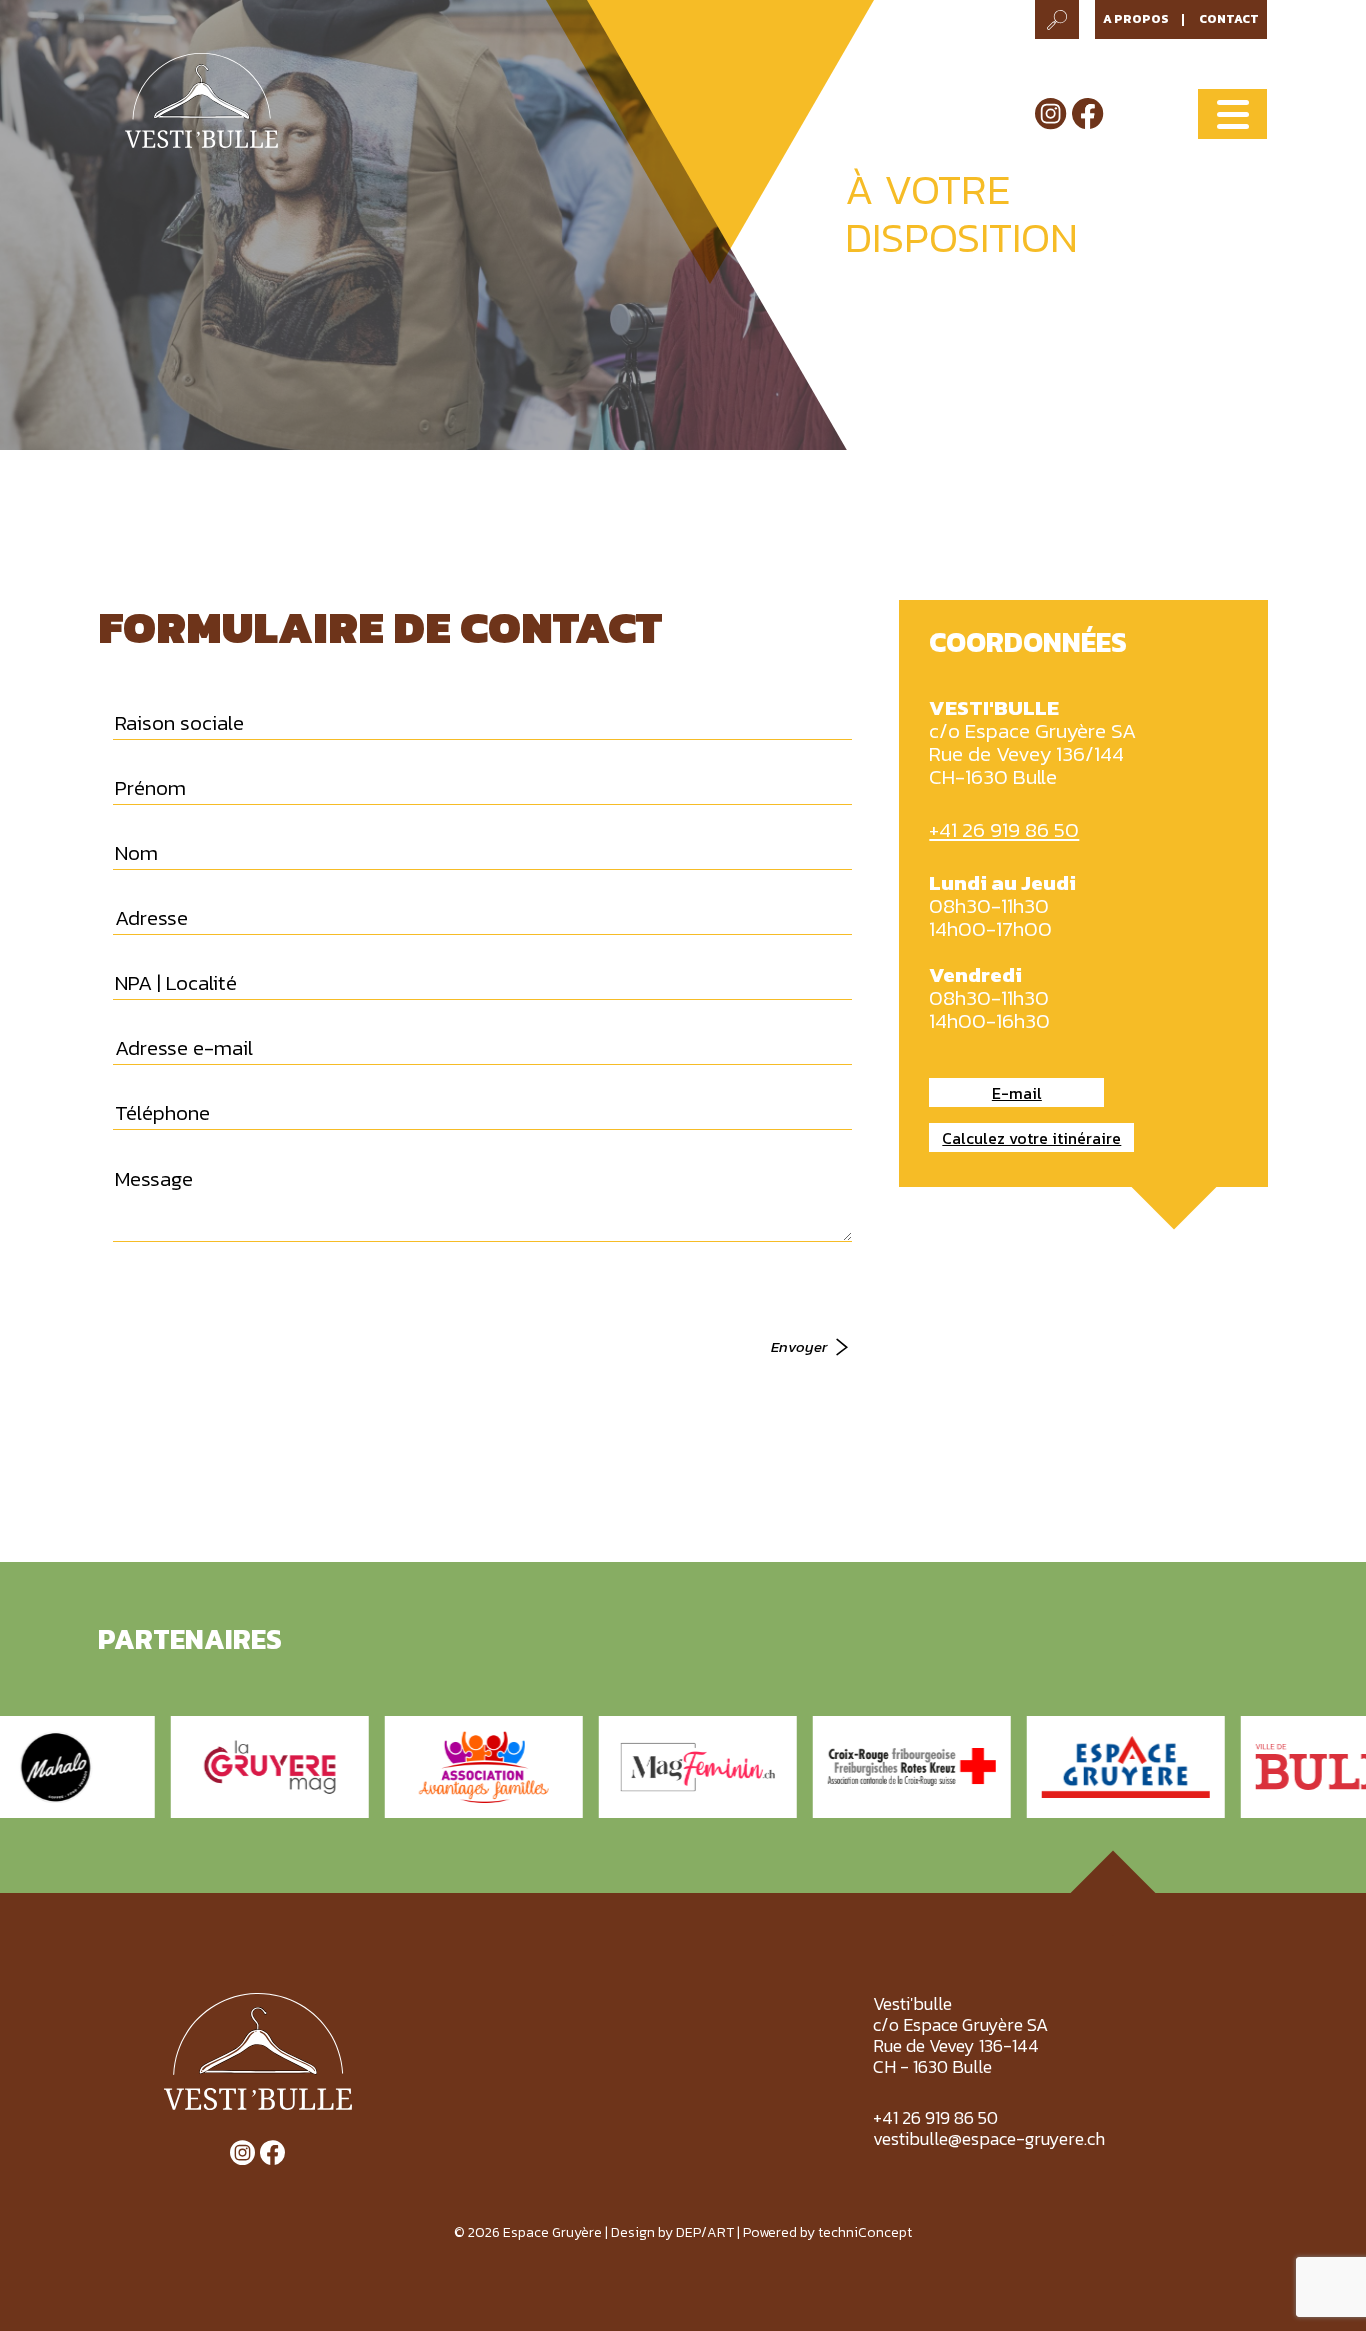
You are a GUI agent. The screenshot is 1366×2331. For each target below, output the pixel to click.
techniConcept (865, 2232)
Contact (1229, 19)
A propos (1136, 19)
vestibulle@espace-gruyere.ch (989, 2138)
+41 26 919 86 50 (1004, 829)
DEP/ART (705, 2232)
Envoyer (799, 1347)
